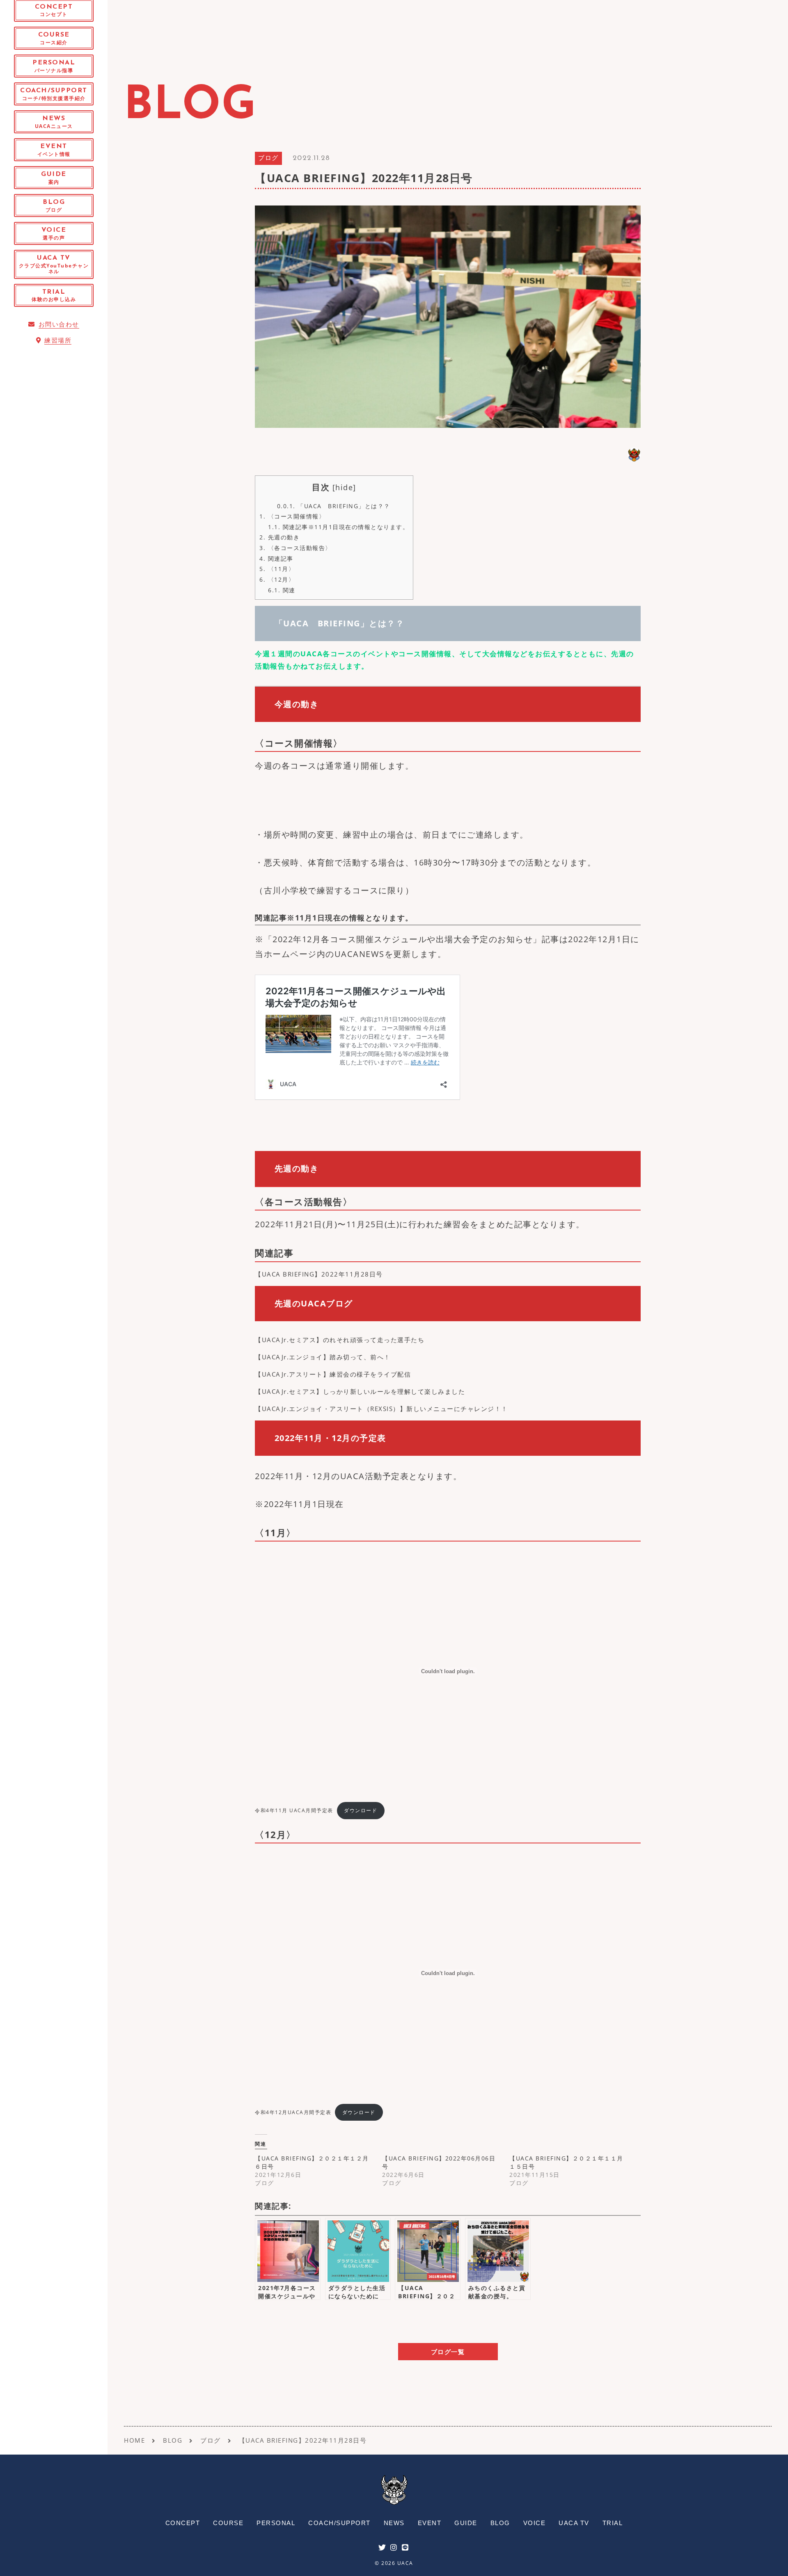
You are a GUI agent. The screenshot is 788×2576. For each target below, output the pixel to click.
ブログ (268, 159)
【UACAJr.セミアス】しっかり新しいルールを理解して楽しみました (360, 1391)
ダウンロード (361, 1810)
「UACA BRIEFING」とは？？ (334, 506)
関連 (282, 590)
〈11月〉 (277, 569)
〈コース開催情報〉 (292, 516)
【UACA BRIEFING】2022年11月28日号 (319, 1274)
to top (772, 2562)
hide (344, 487)
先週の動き (279, 537)
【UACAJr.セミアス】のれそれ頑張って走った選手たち (340, 1340)
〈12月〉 (277, 579)
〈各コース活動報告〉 (295, 548)
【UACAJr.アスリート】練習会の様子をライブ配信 (333, 1374)
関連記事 (276, 558)
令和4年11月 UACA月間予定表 (294, 1810)
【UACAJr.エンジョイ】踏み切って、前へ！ (323, 1357)
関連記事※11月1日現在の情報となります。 (338, 527)
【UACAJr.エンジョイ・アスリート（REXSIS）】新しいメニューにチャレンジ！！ (381, 1409)
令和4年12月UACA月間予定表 (293, 2112)
